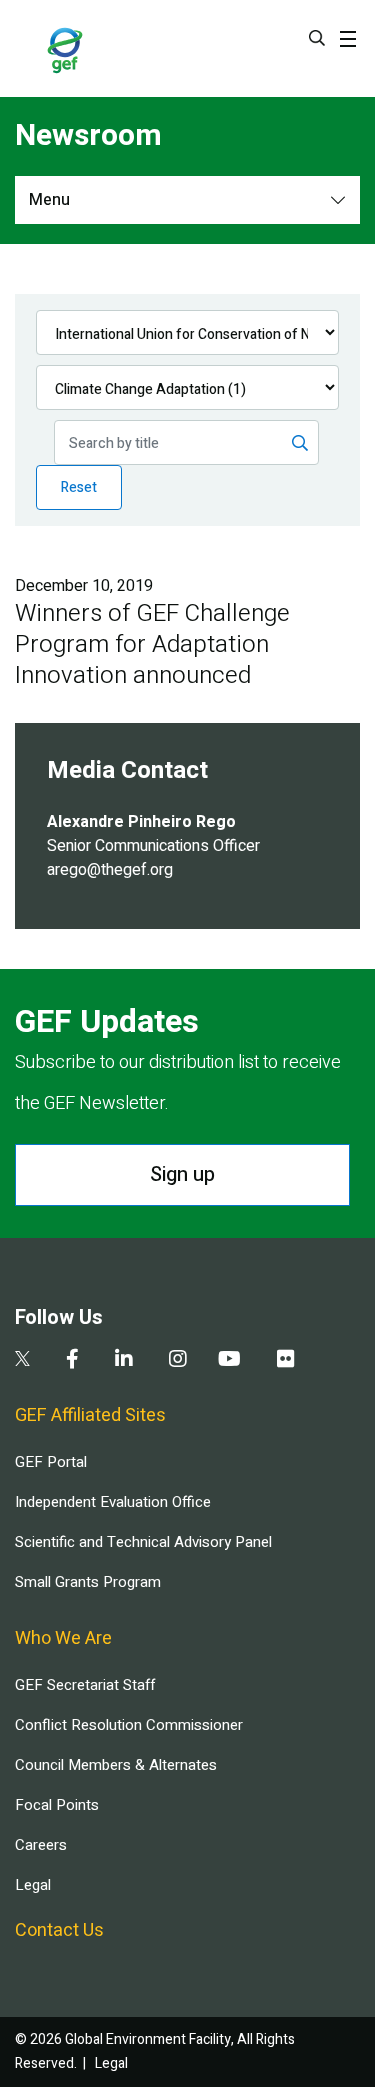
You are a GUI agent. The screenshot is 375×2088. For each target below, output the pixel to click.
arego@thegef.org (110, 870)
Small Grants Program (88, 1582)
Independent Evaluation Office (113, 1502)
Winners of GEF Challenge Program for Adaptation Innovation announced (152, 644)
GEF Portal (51, 1462)
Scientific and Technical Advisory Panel (143, 1542)
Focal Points (57, 1805)
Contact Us (59, 1930)
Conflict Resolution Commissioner (129, 1725)
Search (317, 38)
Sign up (182, 1174)
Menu (49, 200)
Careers (41, 1845)
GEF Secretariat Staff (85, 1685)
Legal (33, 1885)
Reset (79, 487)
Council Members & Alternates (116, 1765)
